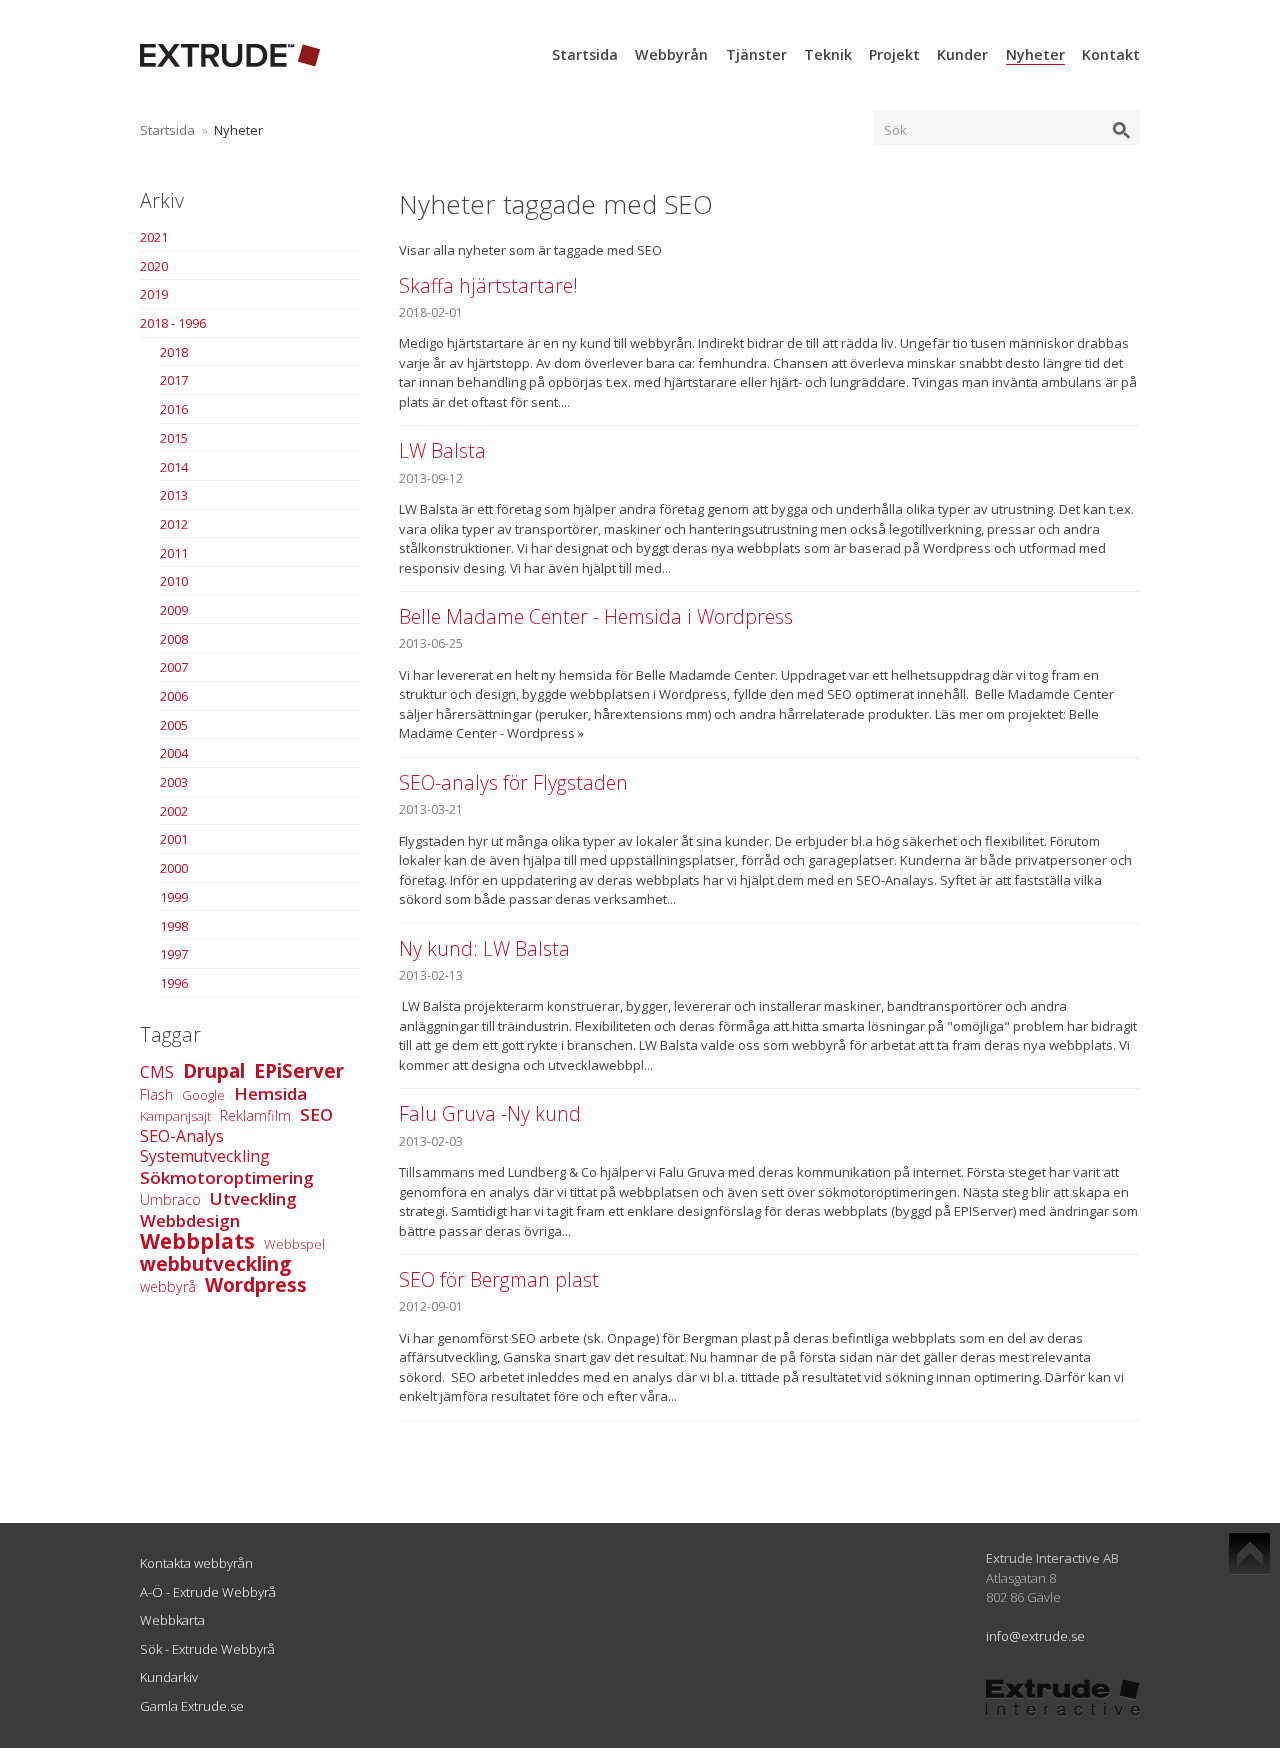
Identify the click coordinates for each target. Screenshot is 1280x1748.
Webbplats (197, 1241)
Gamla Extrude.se (192, 1706)
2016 (174, 409)
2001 (174, 839)
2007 (174, 667)
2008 (174, 639)
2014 (174, 467)
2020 (154, 266)
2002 (174, 811)
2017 (174, 380)
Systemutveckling (205, 1156)
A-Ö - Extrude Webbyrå (208, 1592)
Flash (156, 1094)
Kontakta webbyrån (196, 1563)
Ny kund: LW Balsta (484, 948)
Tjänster (756, 54)
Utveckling (253, 1198)
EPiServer (299, 1071)
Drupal (214, 1071)
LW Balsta (442, 450)
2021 (154, 237)
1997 (174, 954)
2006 (174, 696)
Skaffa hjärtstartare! (488, 285)
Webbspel (294, 1244)
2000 (174, 868)
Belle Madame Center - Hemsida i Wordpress (596, 616)
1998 (174, 926)
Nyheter (1035, 54)
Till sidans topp (1249, 1554)
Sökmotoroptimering (227, 1177)
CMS (157, 1072)
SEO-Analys (182, 1136)
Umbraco (170, 1199)
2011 (174, 553)
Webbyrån (671, 54)
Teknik (828, 54)
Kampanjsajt (175, 1116)
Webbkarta (172, 1620)
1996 (174, 983)
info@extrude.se (1035, 1636)
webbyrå (168, 1286)
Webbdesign (190, 1220)
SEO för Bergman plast (499, 1279)
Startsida (585, 54)
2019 (154, 294)
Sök (895, 130)
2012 (174, 524)
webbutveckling (215, 1264)
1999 (174, 897)
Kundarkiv (169, 1677)
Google (203, 1095)
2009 (174, 610)
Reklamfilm (255, 1115)
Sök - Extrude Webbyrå (207, 1649)
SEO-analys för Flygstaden (513, 782)
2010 (174, 581)
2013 (174, 495)
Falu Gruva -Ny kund (490, 1113)
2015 (174, 438)
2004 (174, 753)
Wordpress (256, 1285)
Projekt (894, 54)
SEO (316, 1114)
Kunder (962, 54)
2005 (174, 725)
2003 (174, 782)
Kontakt (1111, 54)
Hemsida (270, 1093)
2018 (174, 352)
